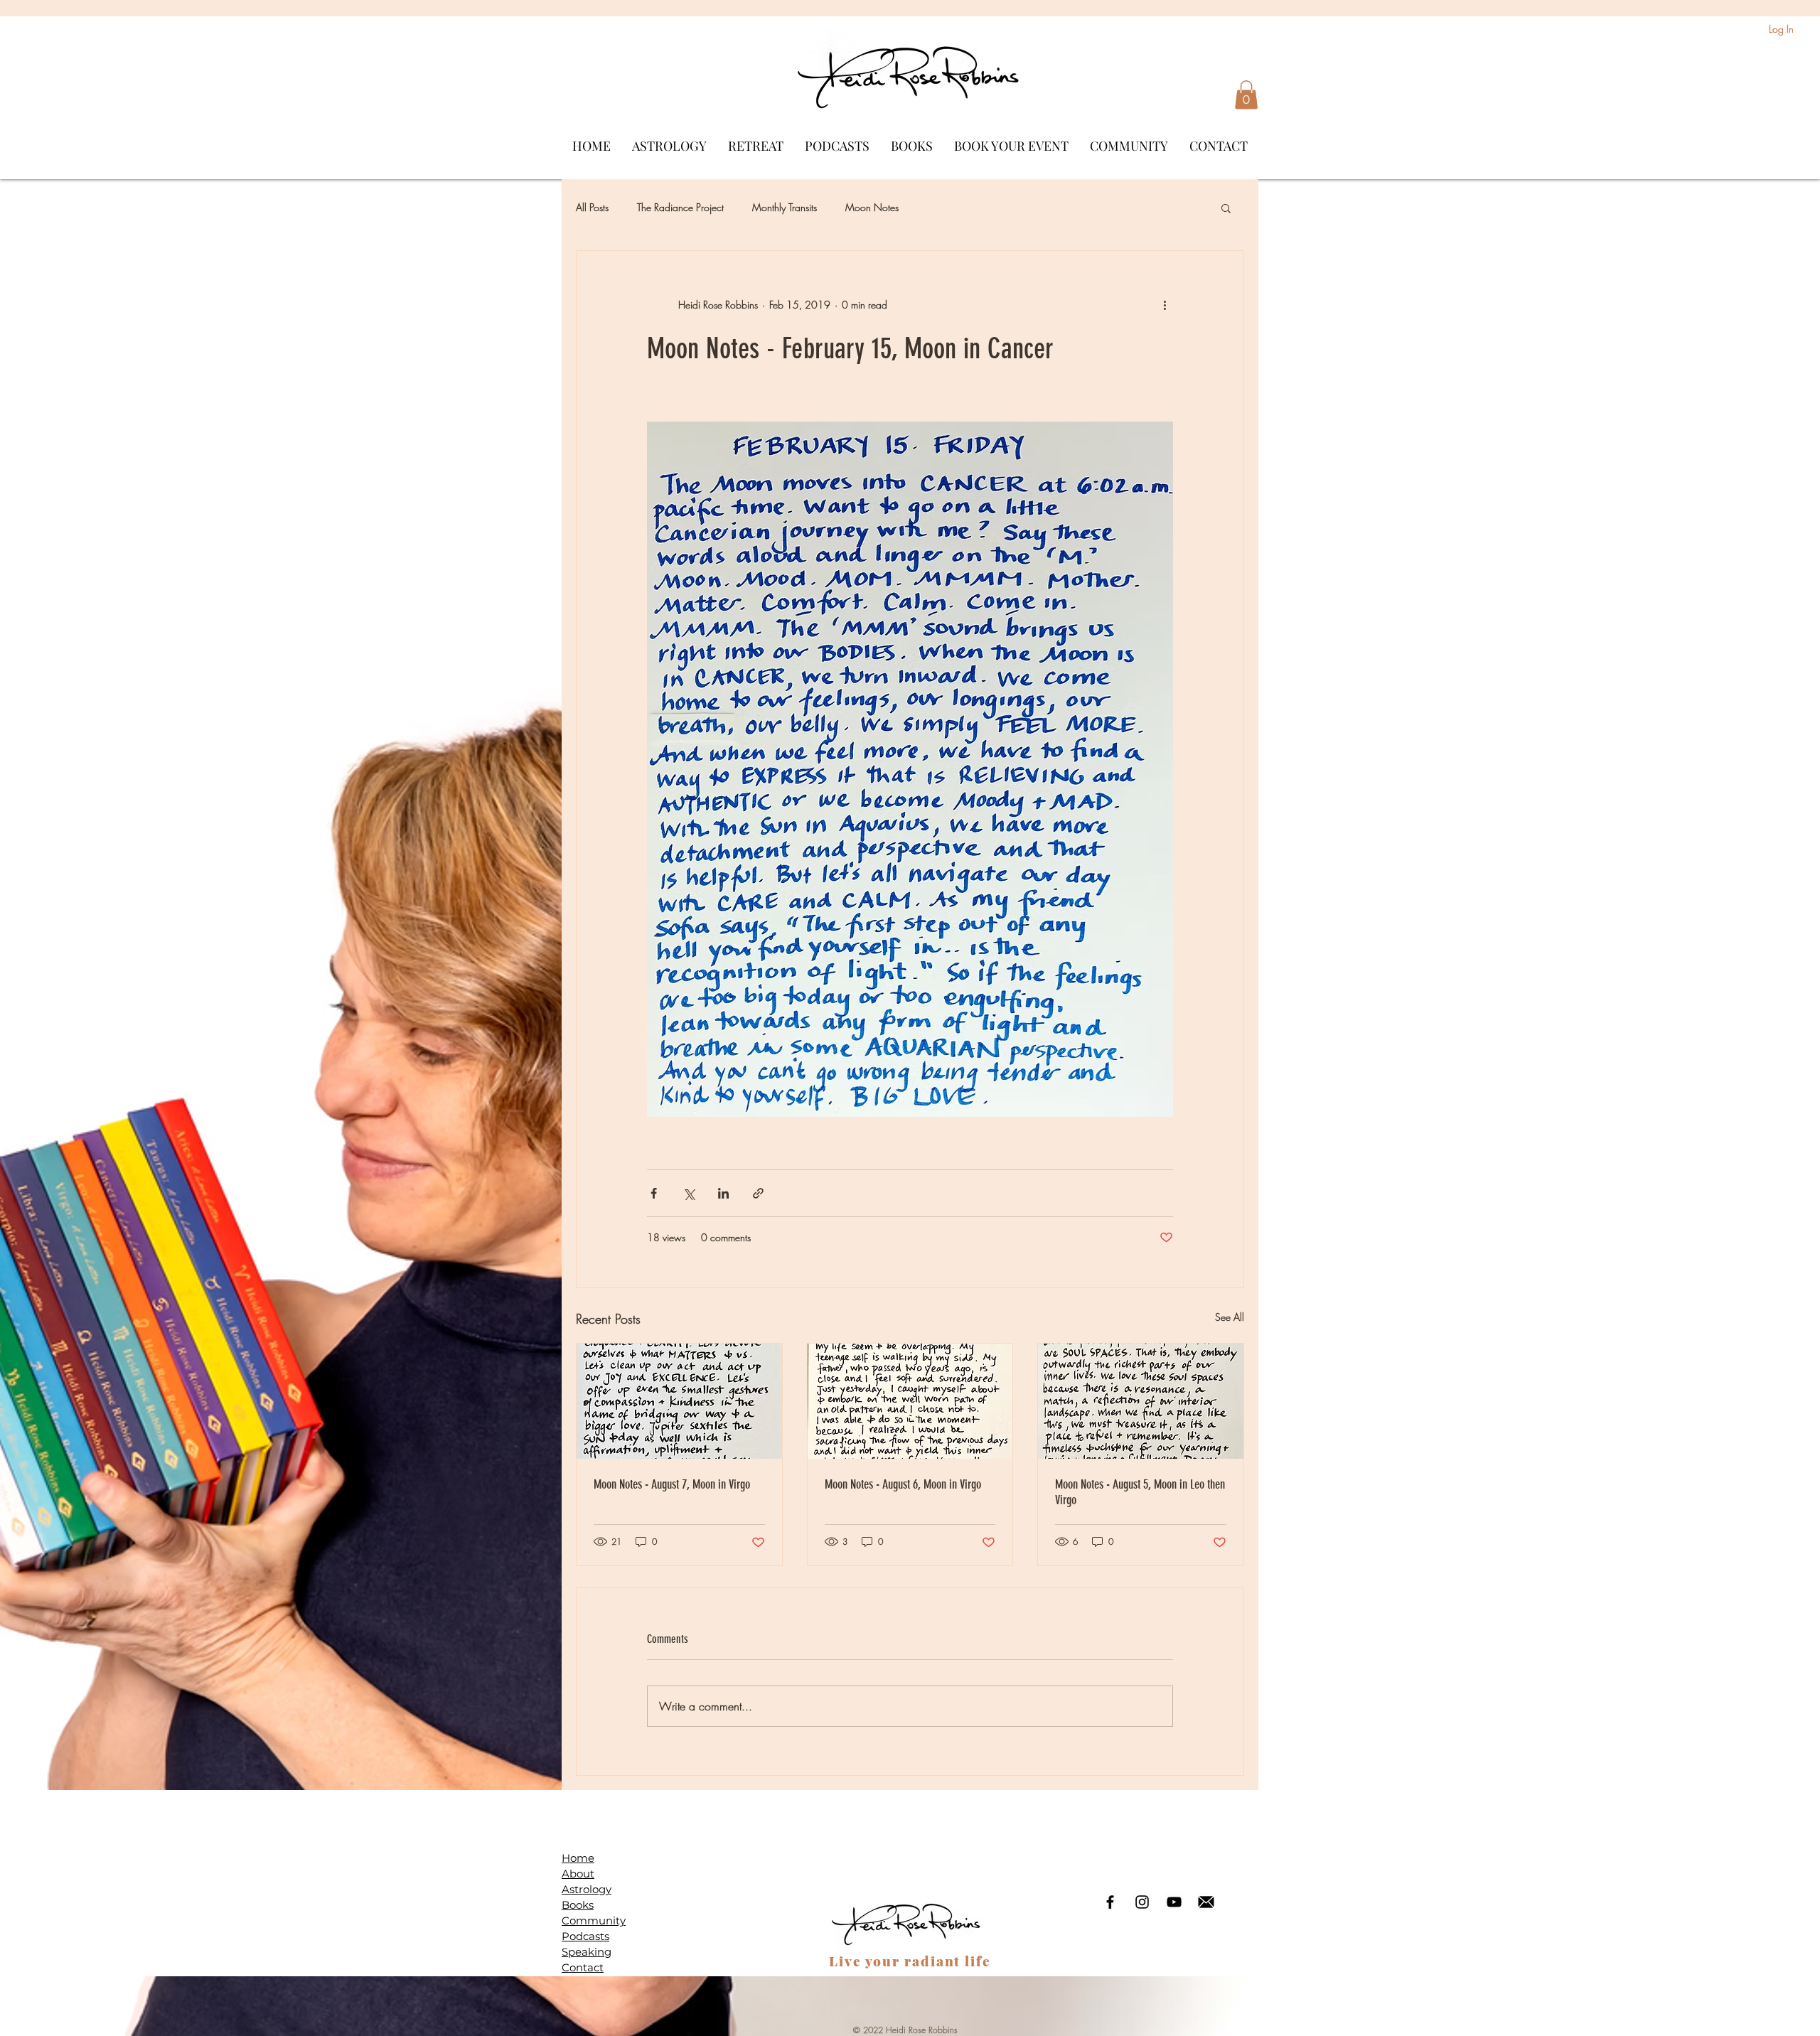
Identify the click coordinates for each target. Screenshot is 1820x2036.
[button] (1246, 95)
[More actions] (1165, 305)
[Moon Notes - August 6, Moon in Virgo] (910, 1401)
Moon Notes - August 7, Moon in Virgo (672, 1484)
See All (1230, 1317)
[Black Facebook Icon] (1110, 1902)
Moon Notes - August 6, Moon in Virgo (903, 1484)
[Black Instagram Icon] (1142, 1902)
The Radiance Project (680, 207)
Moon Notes (872, 207)
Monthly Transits (785, 207)
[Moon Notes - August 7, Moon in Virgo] (679, 1401)
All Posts (592, 207)
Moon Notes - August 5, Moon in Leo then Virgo (1140, 1492)
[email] (1206, 1902)
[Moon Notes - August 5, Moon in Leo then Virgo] (1141, 1401)
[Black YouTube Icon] (1174, 1902)
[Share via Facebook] (654, 1193)
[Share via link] (758, 1193)
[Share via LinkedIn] (723, 1193)
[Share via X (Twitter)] (689, 1193)
